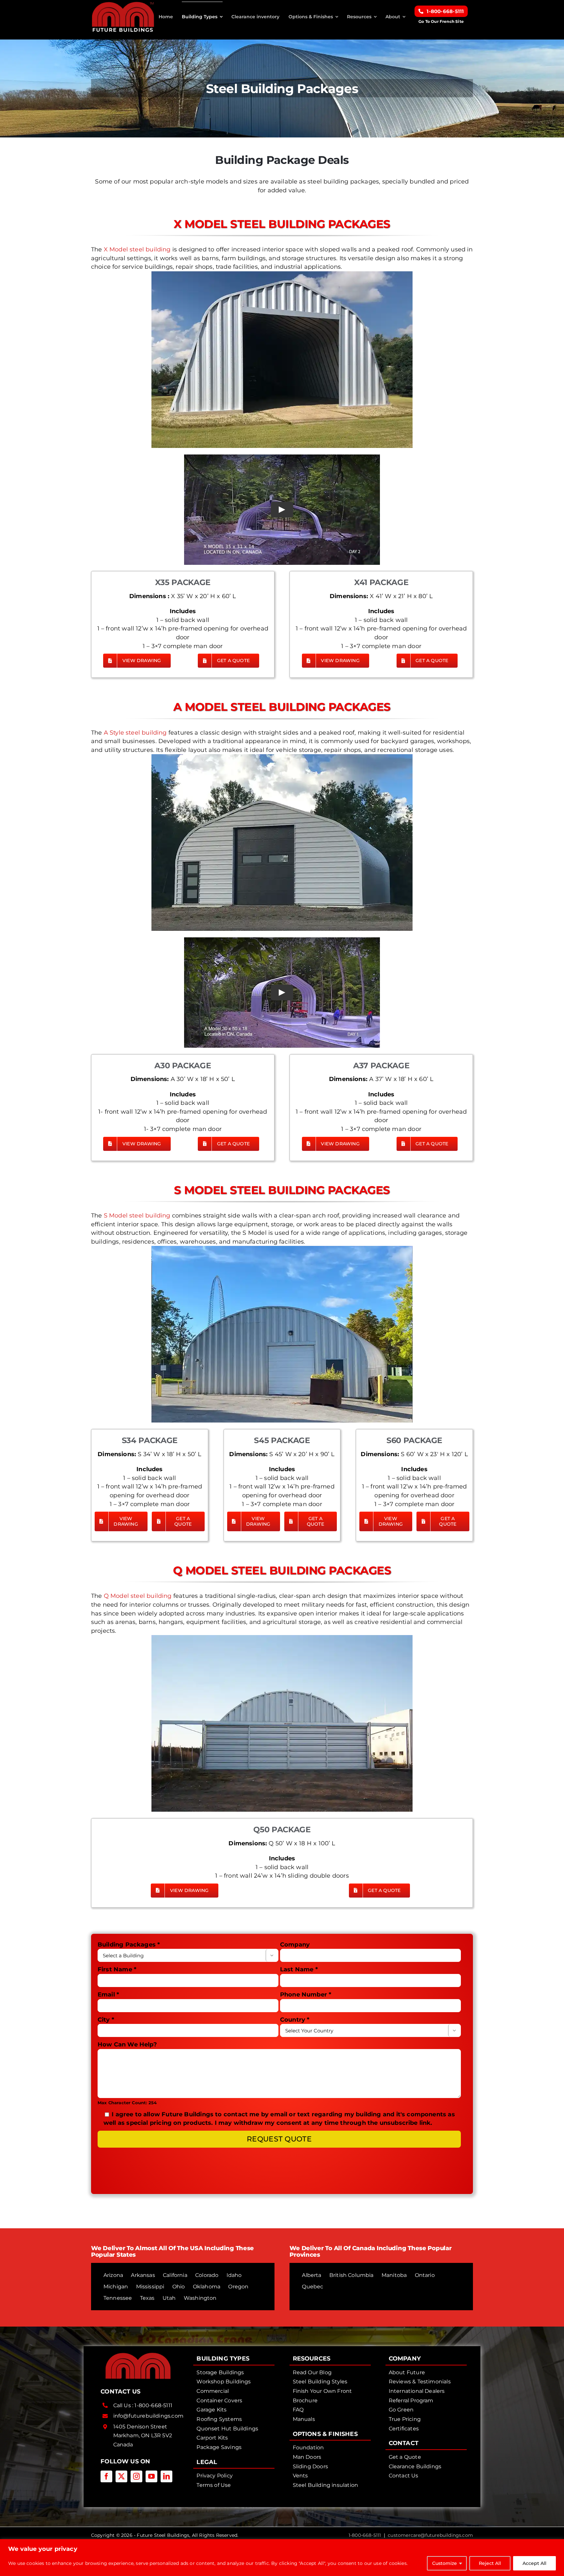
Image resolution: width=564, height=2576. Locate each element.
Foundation (308, 2448)
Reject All (490, 2563)
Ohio (179, 2287)
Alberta (312, 2275)
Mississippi (150, 2287)
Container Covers (219, 2401)
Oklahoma (207, 2287)
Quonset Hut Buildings (227, 2429)
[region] (282, 2558)
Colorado (207, 2275)
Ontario (425, 2275)
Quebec (313, 2287)
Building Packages (129, 1945)
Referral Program (411, 2401)
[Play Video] (282, 510)
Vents (300, 2476)
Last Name (299, 1969)
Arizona (113, 2275)
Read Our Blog (312, 2372)
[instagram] (136, 2476)
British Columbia (352, 2275)
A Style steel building (135, 733)
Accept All (534, 2563)
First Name (117, 1969)
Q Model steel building (138, 1596)
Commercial (213, 2391)
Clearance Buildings (415, 2466)
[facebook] (106, 2476)
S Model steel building (137, 1216)
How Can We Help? (127, 2044)
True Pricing (405, 2419)
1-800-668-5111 (153, 2405)
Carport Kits (212, 2438)
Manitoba (394, 2275)
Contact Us (404, 2476)
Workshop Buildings (224, 2382)
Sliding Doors (310, 2466)
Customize (445, 2563)
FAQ (298, 2410)
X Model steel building (137, 249)
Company (295, 1945)
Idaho (234, 2275)
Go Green (401, 2410)
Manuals (304, 2419)
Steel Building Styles (320, 2382)
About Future (407, 2372)
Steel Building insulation (326, 2485)
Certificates (404, 2429)
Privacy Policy (215, 2476)
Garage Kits (211, 2410)
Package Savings (219, 2447)
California (175, 2275)
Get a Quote (405, 2457)
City (106, 2020)
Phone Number (306, 1995)
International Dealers (417, 2391)
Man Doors (307, 2457)
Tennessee (118, 2298)
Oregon (238, 2287)
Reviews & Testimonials (420, 2382)
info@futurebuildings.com (148, 2416)
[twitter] (121, 2476)
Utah (169, 2298)
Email (108, 1995)
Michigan (116, 2287)
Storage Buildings (220, 2372)
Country (295, 2020)
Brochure (305, 2401)
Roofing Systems (219, 2419)
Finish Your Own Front (322, 2391)
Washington (200, 2298)
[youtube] (151, 2476)
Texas (147, 2298)
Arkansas (143, 2275)
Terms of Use (214, 2485)
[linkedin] (166, 2476)
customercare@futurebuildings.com (430, 2535)
